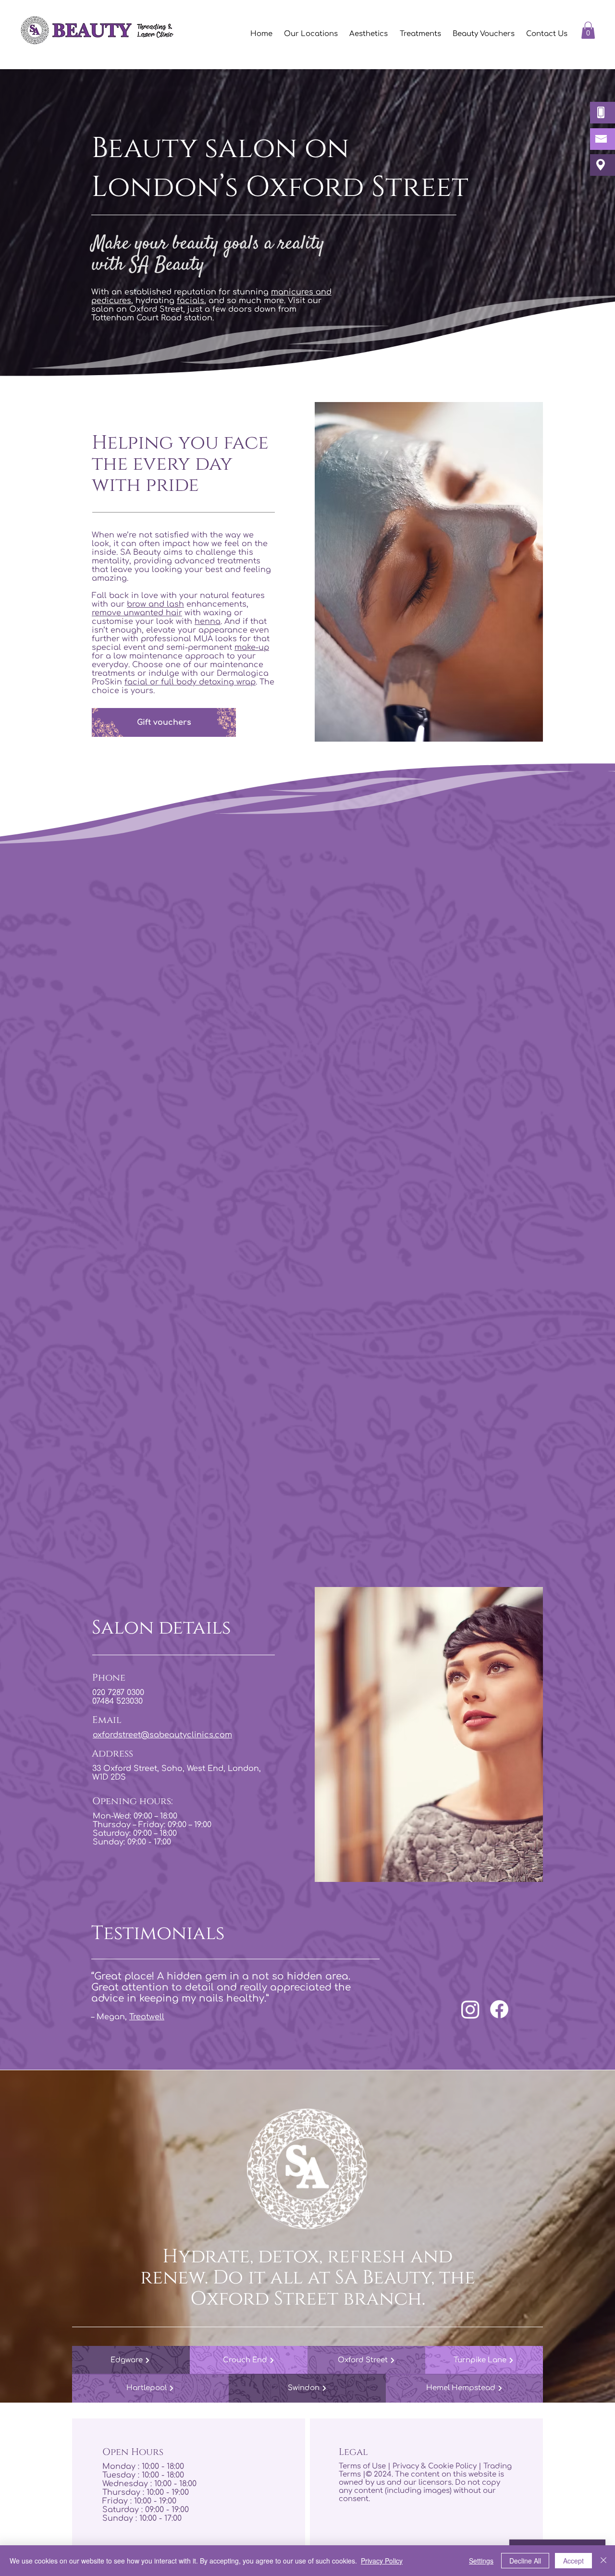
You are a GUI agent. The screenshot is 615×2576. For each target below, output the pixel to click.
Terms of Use (362, 2466)
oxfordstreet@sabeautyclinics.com (162, 1735)
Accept (573, 2561)
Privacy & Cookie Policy (435, 2466)
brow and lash (155, 604)
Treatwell (147, 2017)
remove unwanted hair (137, 613)
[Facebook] (499, 2009)
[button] (420, 34)
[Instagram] (470, 2009)
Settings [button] (481, 2561)
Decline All (525, 2561)
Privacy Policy (382, 2561)
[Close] (603, 2561)
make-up (252, 647)
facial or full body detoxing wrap (190, 682)
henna (208, 622)
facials (191, 301)
